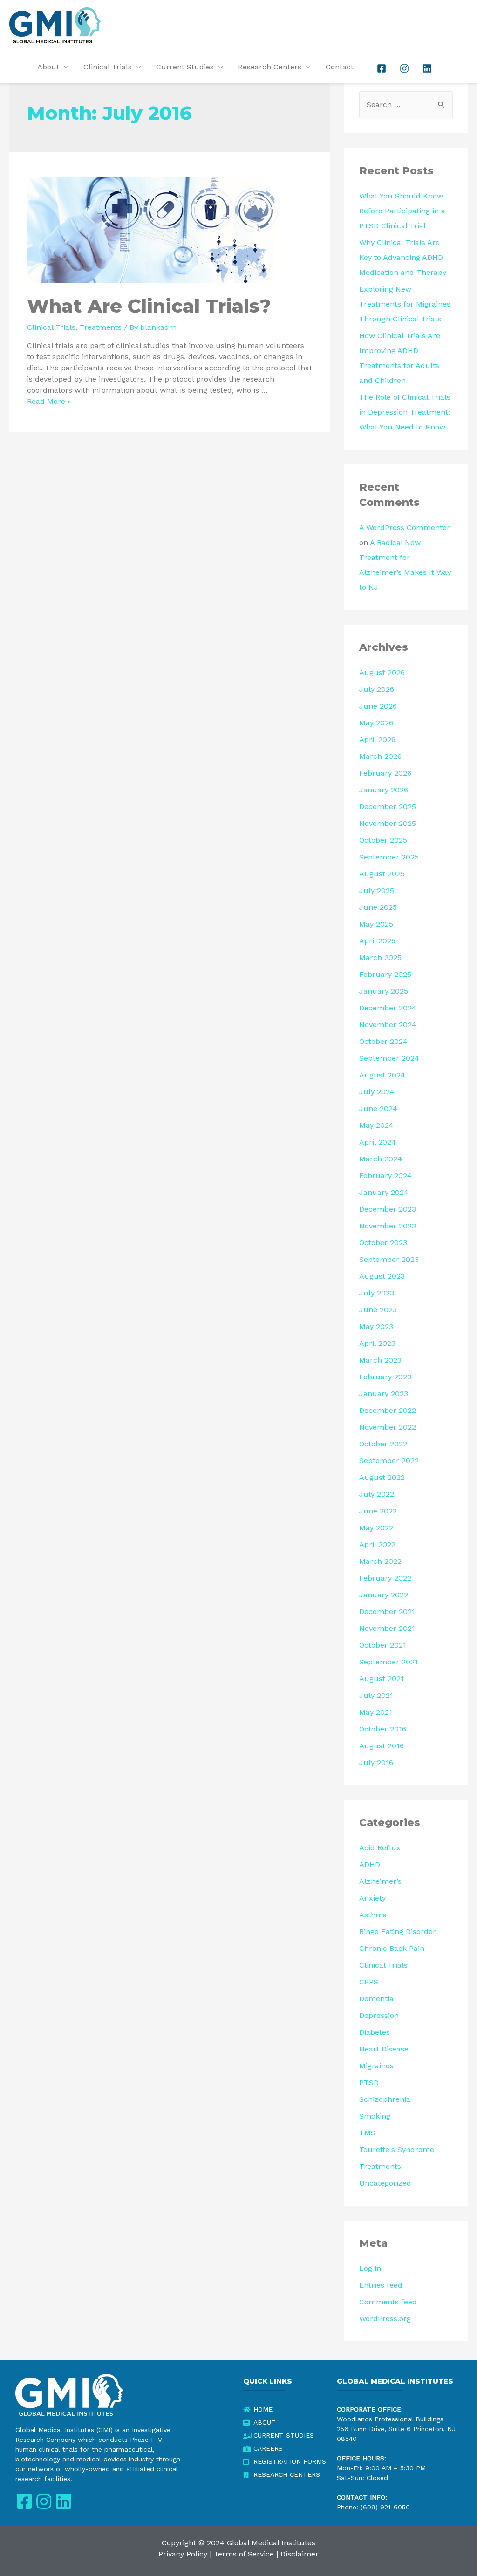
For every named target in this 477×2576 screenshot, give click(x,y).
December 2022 (388, 1410)
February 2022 (385, 1578)
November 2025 (388, 823)
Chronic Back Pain (392, 1948)
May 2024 (376, 1125)
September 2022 (389, 1461)
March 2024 (381, 1159)
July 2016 (376, 1762)
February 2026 (385, 773)
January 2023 (384, 1394)
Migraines (376, 2066)
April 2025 (377, 941)
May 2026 (376, 723)
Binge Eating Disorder (398, 1932)
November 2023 (388, 1226)
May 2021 (376, 1712)
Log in (370, 2268)
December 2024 (388, 1008)
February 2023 (385, 1377)
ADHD (370, 1864)
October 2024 (383, 1041)
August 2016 (382, 1746)
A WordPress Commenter (405, 528)
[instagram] (405, 68)
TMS (367, 2133)
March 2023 (380, 1360)
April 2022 (377, 1544)
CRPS (369, 1982)
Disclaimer (300, 2554)
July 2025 (377, 890)
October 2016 (383, 1729)
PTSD (369, 2082)
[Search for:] (406, 105)
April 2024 (378, 1142)
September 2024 (389, 1058)
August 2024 (382, 1075)
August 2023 (382, 1276)
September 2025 (389, 857)
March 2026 (380, 756)
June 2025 (378, 907)
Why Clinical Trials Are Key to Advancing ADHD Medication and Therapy (403, 257)
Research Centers (270, 67)
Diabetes (375, 2032)
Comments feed (388, 2302)
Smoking (375, 2116)
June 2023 (378, 1310)
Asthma (373, 1915)
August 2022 (382, 1477)
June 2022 (378, 1511)
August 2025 (382, 874)
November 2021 (387, 1628)
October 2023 (383, 1243)
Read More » (49, 401)
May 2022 (376, 1528)
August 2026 (382, 672)
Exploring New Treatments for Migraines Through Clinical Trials (405, 304)
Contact (340, 67)
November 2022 (388, 1427)
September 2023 (389, 1259)
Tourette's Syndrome (397, 2150)
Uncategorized (385, 2183)
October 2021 (383, 1645)
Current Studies (185, 67)
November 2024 (388, 1025)
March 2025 (380, 957)
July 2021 (376, 1695)
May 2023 (376, 1326)
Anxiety (372, 1898)
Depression (379, 2015)
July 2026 (377, 689)
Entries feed (381, 2285)
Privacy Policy (183, 2554)
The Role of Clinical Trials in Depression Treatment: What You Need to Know (405, 412)
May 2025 (376, 924)
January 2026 (384, 790)
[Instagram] (44, 2502)
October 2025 (383, 840)
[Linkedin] (63, 2502)
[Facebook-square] (24, 2502)
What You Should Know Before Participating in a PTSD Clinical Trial (402, 211)
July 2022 (377, 1494)
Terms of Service (244, 2554)
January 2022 (384, 1595)
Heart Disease (384, 2049)
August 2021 (382, 1679)
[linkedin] (428, 68)
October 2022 (383, 1444)
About (48, 67)
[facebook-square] (382, 68)
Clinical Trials (108, 67)
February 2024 (385, 1176)
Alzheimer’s (380, 1881)
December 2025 (388, 807)
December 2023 (388, 1209)
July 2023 (377, 1293)
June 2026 (378, 706)
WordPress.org (385, 2319)
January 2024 (384, 1192)
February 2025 (385, 974)
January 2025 (384, 991)
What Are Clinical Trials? (149, 306)
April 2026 (377, 739)
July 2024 (377, 1092)
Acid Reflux (380, 1848)
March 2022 (380, 1561)
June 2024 (378, 1108)
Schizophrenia (385, 2099)
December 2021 (387, 1612)
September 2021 (388, 1662)
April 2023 (377, 1343)
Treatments (101, 327)
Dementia (376, 1999)
